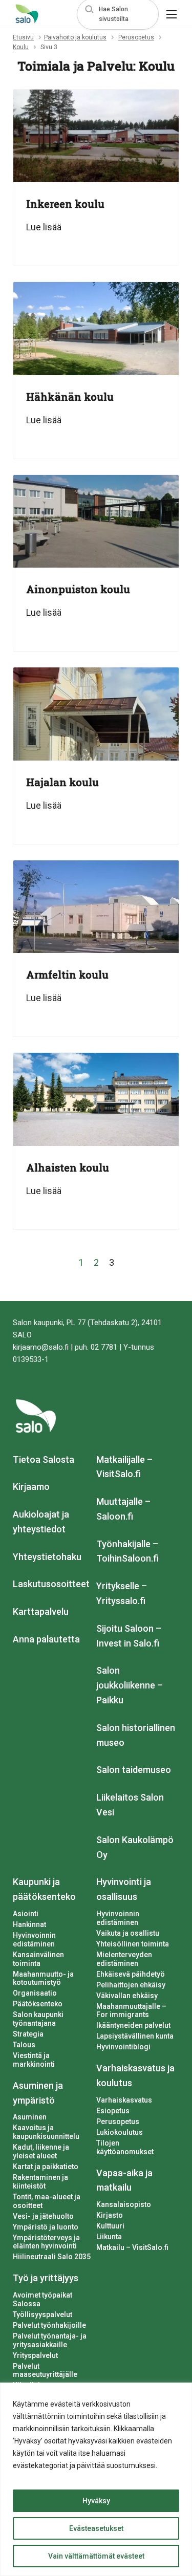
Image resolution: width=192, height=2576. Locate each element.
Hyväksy (96, 2501)
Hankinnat (29, 1924)
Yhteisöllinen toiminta (133, 1944)
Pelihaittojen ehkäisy (131, 1985)
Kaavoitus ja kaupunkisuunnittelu (46, 2132)
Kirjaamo (31, 1487)
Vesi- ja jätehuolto (43, 2216)
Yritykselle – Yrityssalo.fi (122, 1593)
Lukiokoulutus (120, 2132)
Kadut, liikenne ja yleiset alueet (41, 2151)
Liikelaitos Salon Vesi (130, 1805)
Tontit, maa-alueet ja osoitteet (47, 2201)
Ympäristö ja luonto (46, 2227)
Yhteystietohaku (47, 1557)
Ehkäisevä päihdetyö (131, 1974)
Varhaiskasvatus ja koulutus (135, 2075)
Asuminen (30, 2117)
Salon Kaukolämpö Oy (135, 1847)
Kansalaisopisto (124, 2204)
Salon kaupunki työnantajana (38, 2019)
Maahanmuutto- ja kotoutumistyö (43, 1978)
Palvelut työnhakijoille (49, 2325)
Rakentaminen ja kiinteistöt (40, 2182)
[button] (118, 14)
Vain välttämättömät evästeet (96, 2556)
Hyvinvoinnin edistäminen (34, 1940)
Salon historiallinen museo (136, 1735)
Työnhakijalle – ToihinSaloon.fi (127, 1551)
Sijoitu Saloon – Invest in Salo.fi (129, 1636)
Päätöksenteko (38, 2004)
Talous (24, 2045)
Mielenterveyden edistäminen (124, 1959)
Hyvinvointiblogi (123, 2047)
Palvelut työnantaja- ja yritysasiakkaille (50, 2340)
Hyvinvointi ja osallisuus (124, 1889)
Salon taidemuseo (134, 1770)
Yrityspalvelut (35, 2355)
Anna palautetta (46, 1639)
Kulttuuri (110, 2226)
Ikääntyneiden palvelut (133, 2025)
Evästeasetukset (96, 2528)
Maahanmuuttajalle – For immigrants (131, 2011)
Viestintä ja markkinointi (34, 2060)
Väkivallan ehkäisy (127, 1996)
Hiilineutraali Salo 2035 (52, 2257)
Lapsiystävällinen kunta (135, 2036)
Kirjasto (110, 2215)
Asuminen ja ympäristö (38, 2093)
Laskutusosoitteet (51, 1584)
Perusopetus (136, 37)
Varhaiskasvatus (124, 2100)
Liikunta (109, 2237)
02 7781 (104, 1347)
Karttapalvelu (41, 1611)
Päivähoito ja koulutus (75, 37)
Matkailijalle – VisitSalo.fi (124, 1467)
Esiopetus (113, 2111)
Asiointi (26, 1914)
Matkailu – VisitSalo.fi (132, 2247)
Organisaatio (35, 1993)
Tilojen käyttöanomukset (125, 2147)
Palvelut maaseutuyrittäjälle (45, 2371)
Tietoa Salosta (44, 1459)
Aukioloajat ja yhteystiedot (41, 1522)
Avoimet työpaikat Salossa (42, 2299)
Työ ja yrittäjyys (46, 2278)
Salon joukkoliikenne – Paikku (130, 1685)
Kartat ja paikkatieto (46, 2167)
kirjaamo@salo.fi (41, 1347)
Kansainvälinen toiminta (38, 1959)
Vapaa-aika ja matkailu (124, 2180)
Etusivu (23, 37)
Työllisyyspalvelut (42, 2314)
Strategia (28, 2034)
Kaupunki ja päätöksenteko (44, 1889)
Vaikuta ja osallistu (128, 1933)
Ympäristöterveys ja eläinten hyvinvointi (46, 2242)
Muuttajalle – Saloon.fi (123, 1509)
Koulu (21, 47)
